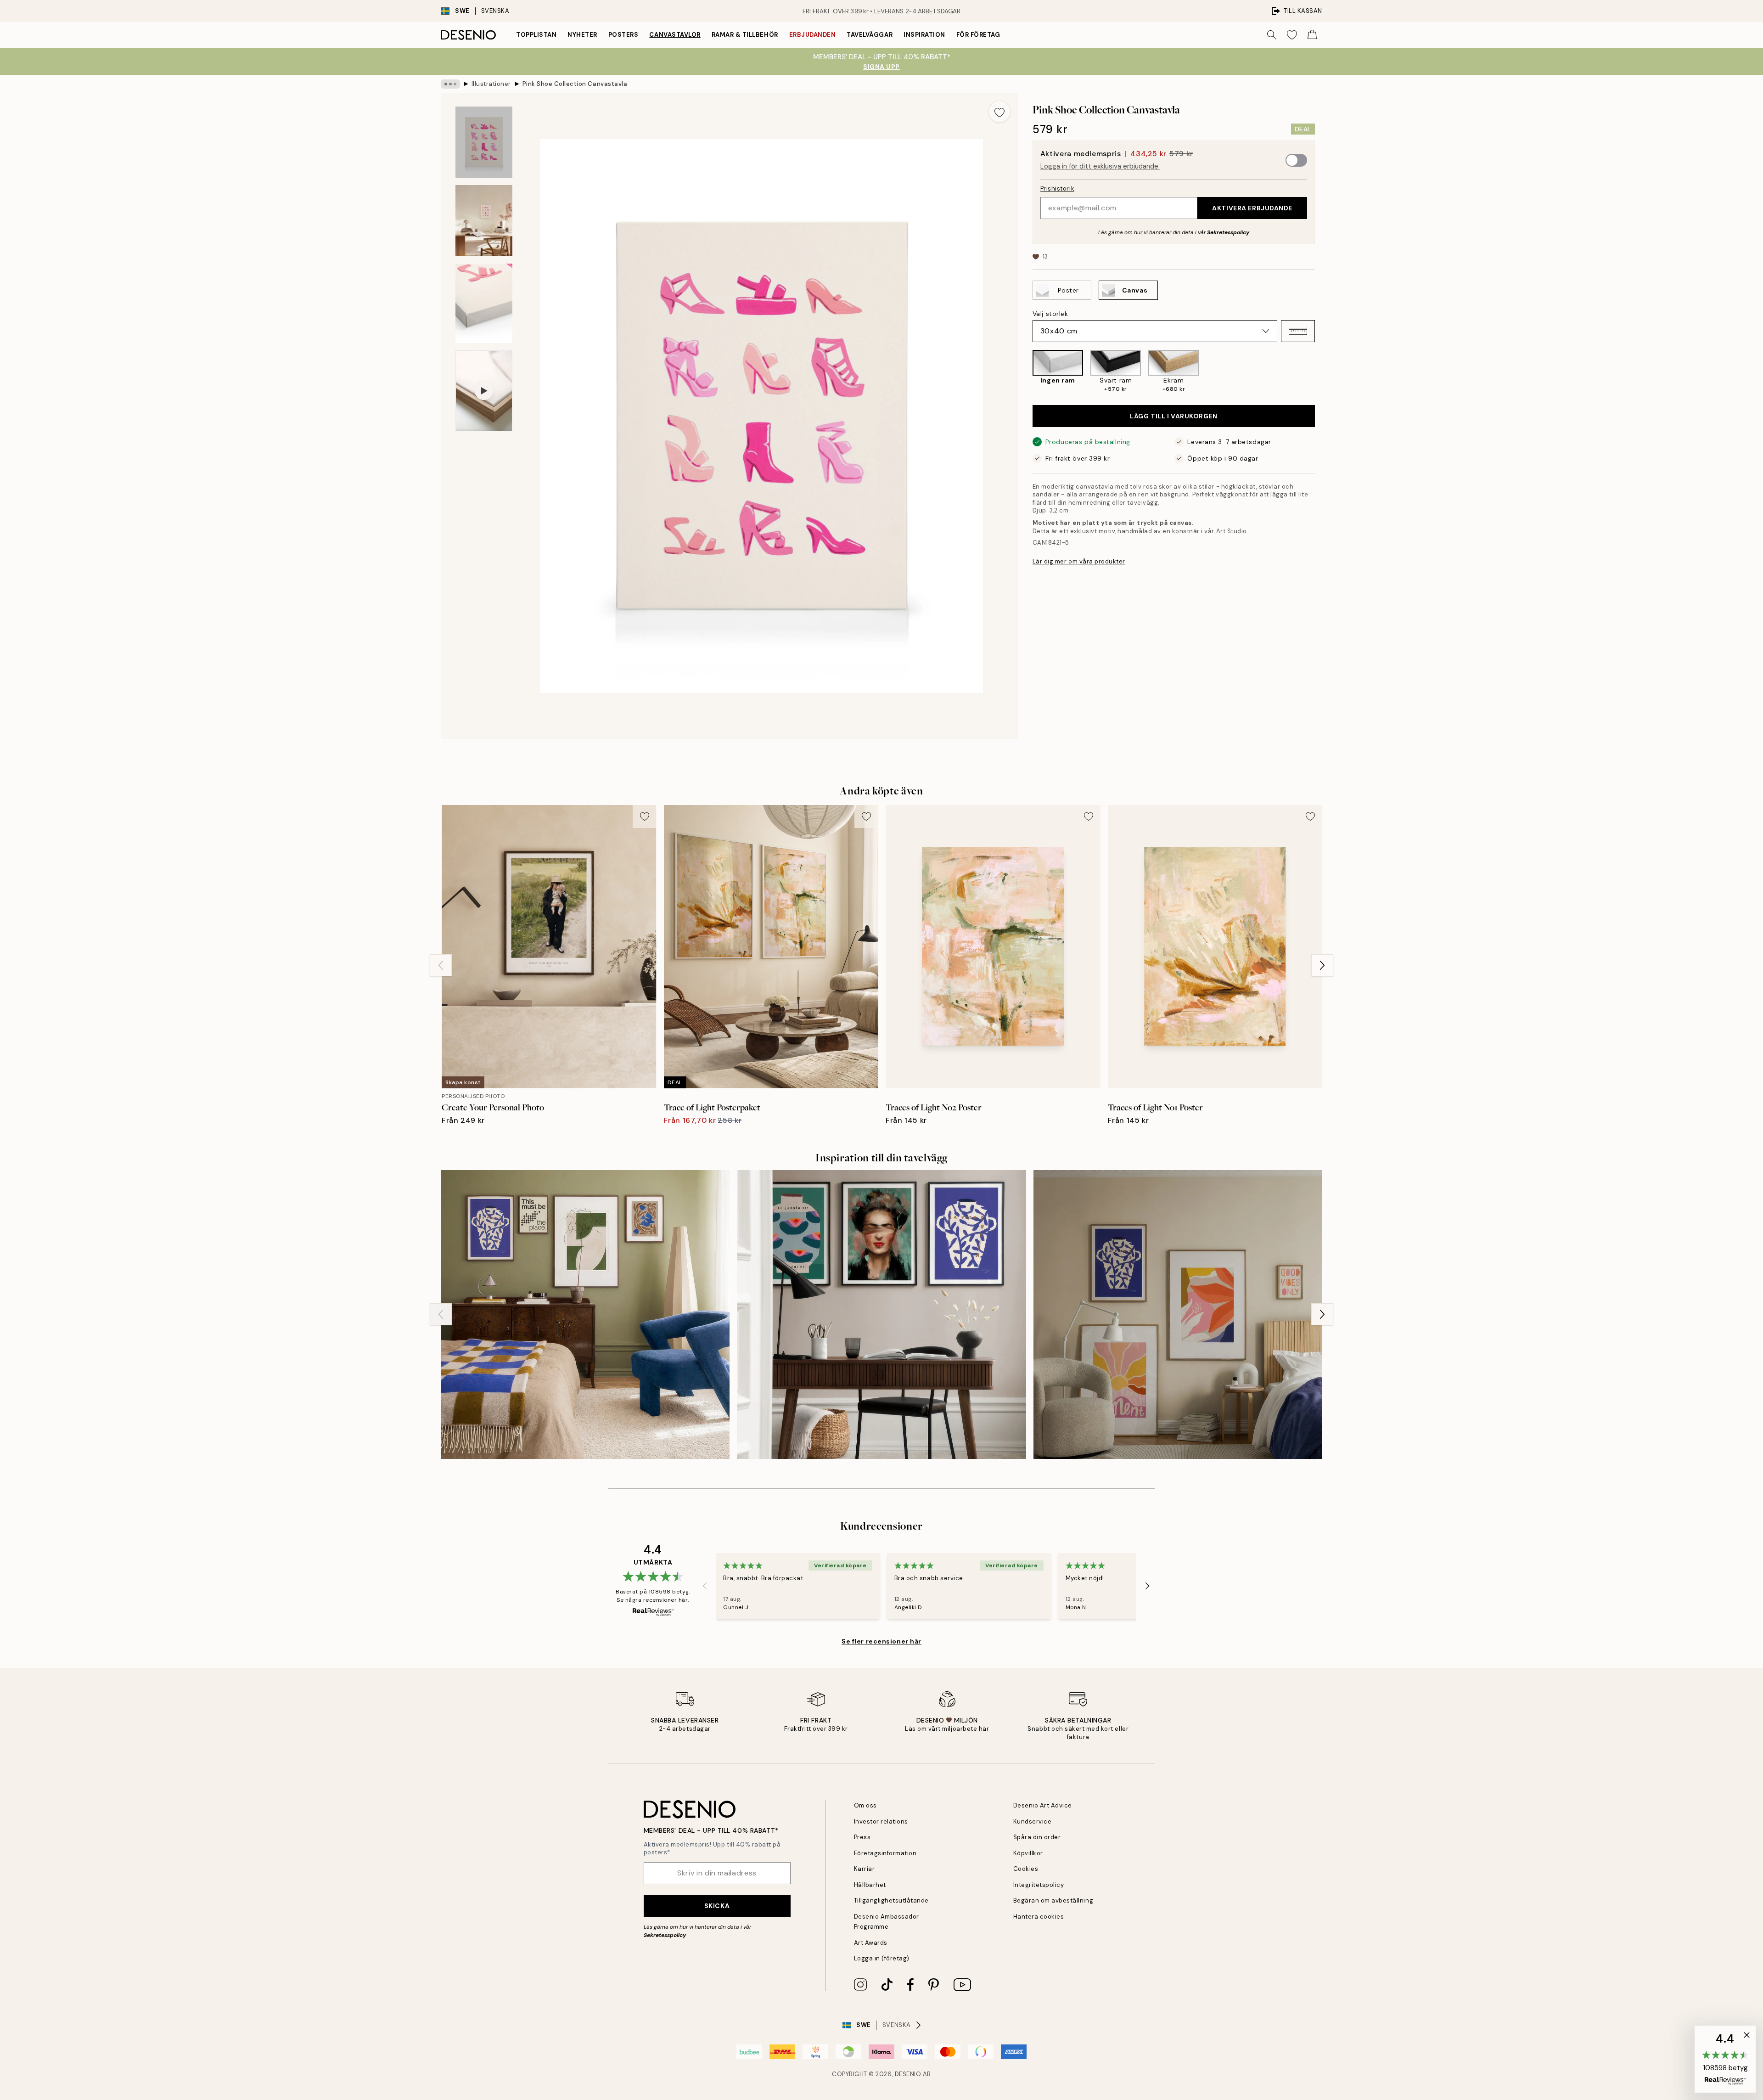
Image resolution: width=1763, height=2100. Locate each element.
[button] (1298, 331)
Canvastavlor (675, 35)
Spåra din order (1037, 1837)
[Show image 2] (484, 221)
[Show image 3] (484, 303)
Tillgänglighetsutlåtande (891, 1900)
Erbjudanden (813, 35)
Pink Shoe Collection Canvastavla (575, 84)
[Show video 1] (484, 391)
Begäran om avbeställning (1053, 1900)
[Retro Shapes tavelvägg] (585, 1315)
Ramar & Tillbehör (745, 35)
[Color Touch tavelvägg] (881, 1315)
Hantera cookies (1039, 1917)
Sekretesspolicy (1228, 232)
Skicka (717, 1906)
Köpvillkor (1028, 1853)
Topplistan (536, 35)
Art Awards (871, 1943)
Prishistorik (1057, 188)
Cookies (1026, 1869)
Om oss (865, 1805)
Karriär (865, 1869)
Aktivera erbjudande (1252, 208)
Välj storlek (1050, 314)
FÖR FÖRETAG (978, 35)
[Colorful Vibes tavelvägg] (1178, 1315)
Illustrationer (491, 84)
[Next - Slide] (1322, 372)
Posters (623, 35)
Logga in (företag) (882, 1958)
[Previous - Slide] (1025, 372)
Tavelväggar (870, 35)
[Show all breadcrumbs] (450, 84)
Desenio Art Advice (1043, 1805)
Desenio (908, 2074)
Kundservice (1033, 1821)
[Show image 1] (484, 142)
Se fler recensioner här (881, 1641)
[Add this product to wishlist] (999, 112)
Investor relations (881, 1821)
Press (862, 1837)
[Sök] (1272, 35)
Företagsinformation (885, 1853)
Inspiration (924, 35)
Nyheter (582, 35)
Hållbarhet (870, 1885)
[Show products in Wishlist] (1292, 35)
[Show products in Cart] (1312, 35)
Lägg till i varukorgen (1173, 416)
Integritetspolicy (1039, 1885)
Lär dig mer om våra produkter (1079, 561)
